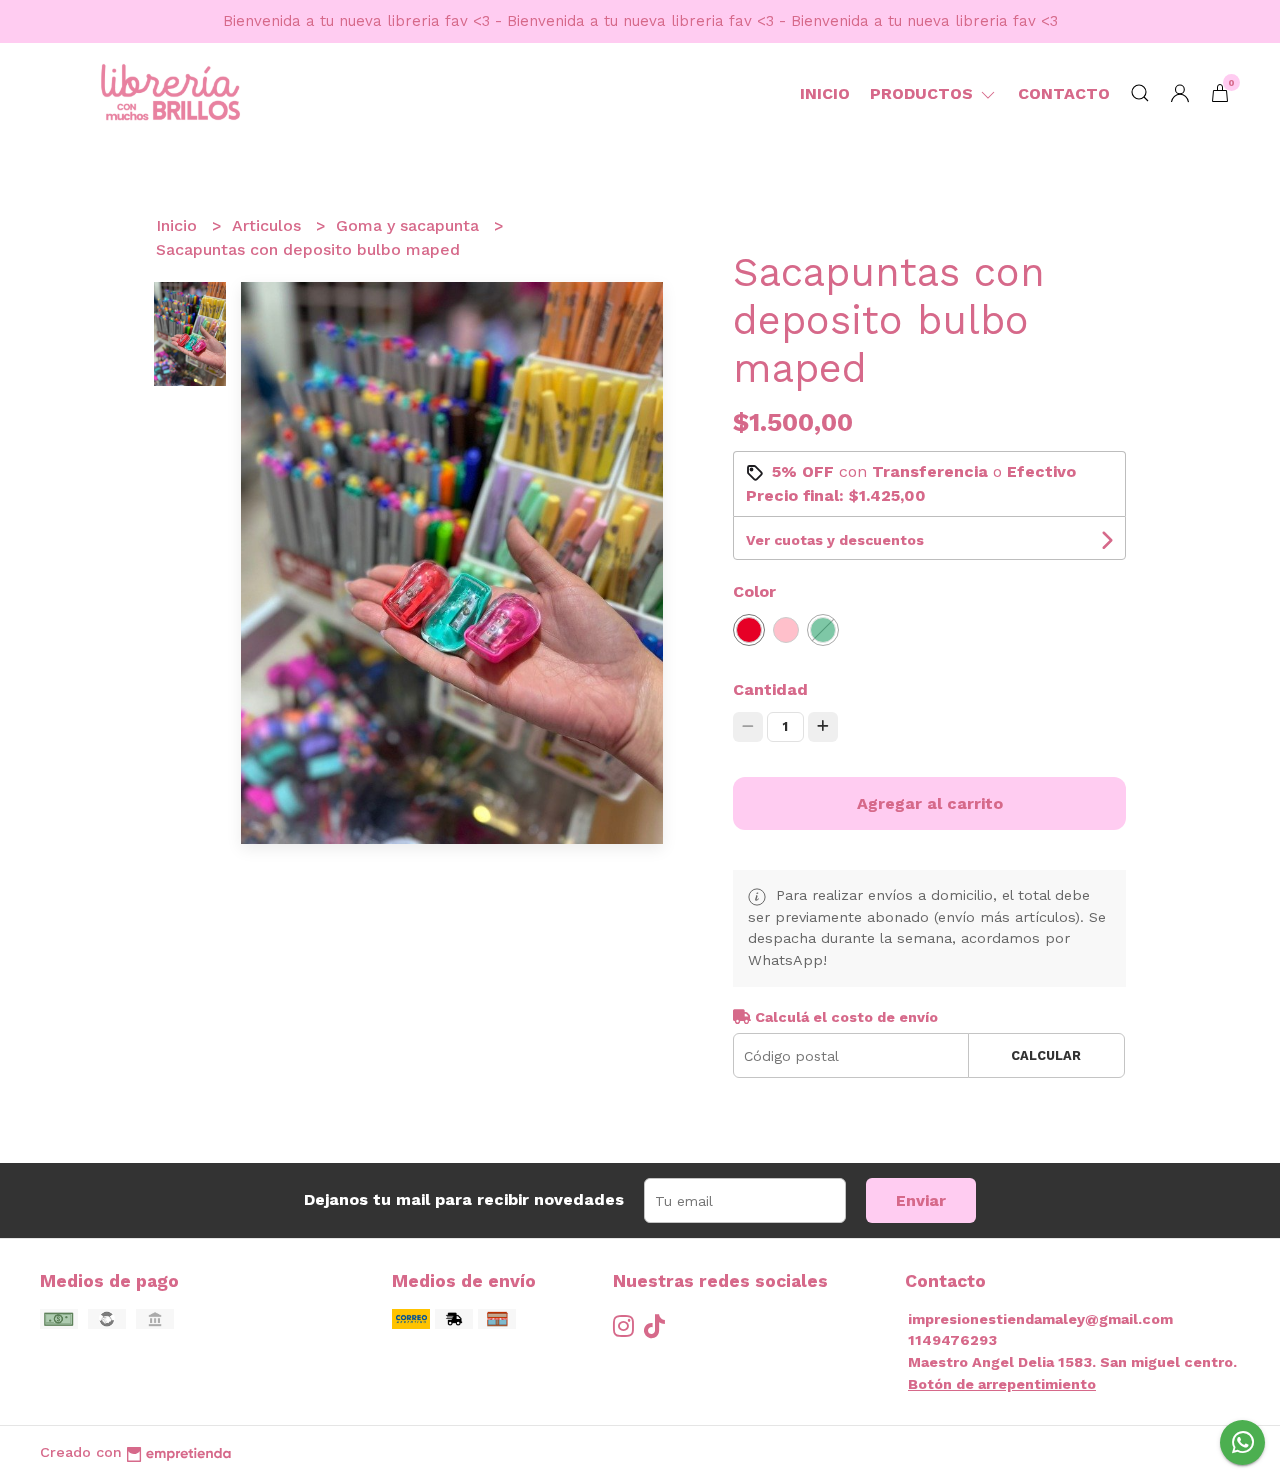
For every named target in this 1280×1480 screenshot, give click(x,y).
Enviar (921, 1200)
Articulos (269, 225)
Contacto (1064, 93)
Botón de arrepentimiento (1002, 1384)
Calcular (1046, 1055)
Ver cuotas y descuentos (835, 540)
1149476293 (952, 1340)
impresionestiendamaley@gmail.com (1040, 1319)
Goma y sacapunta (410, 225)
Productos (924, 93)
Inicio (825, 93)
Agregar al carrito (930, 803)
